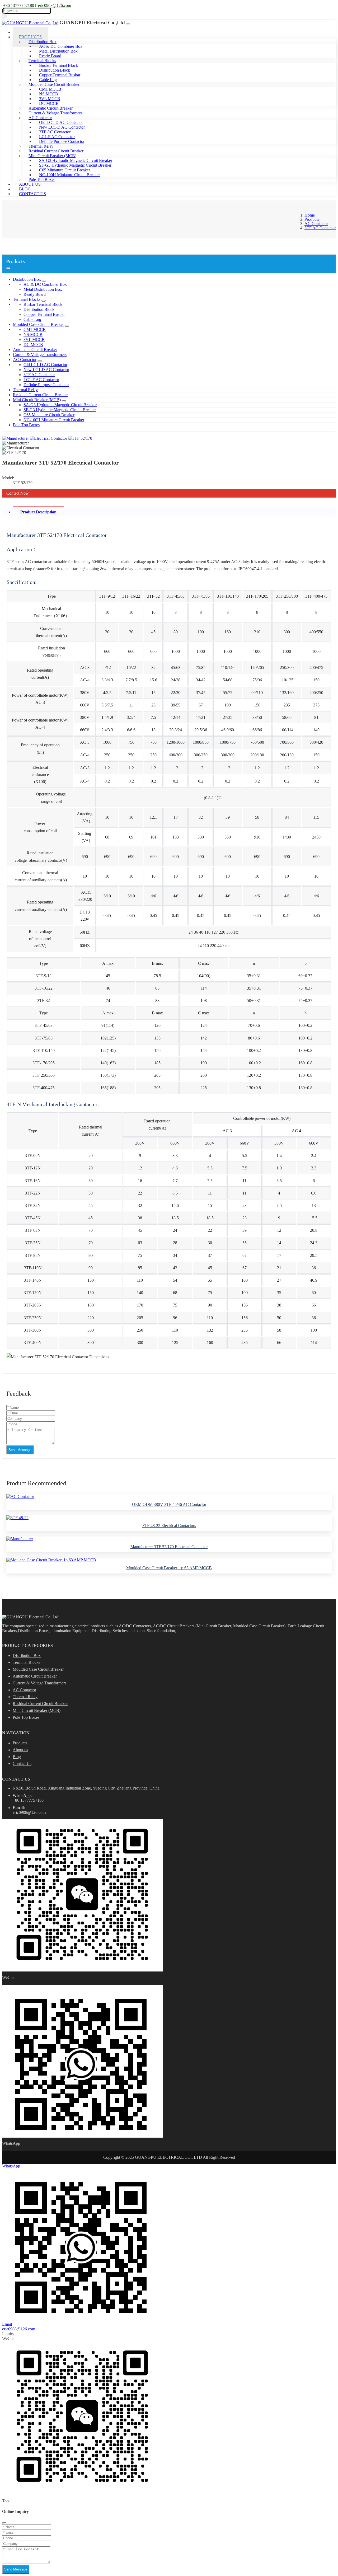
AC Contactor (25, 360)
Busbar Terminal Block (43, 304)
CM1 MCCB (35, 329)
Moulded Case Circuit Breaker (38, 324)
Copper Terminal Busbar (44, 314)
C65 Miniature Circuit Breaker (49, 415)
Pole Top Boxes (26, 425)
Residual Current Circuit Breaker (40, 395)
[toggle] (128, 24)
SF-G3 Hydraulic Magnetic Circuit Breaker (60, 410)
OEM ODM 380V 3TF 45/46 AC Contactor (169, 1504)
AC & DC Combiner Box (45, 284)
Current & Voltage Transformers (40, 355)
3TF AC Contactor (39, 375)
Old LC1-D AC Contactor (45, 365)
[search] (4, 16)
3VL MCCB (34, 339)
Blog (17, 1757)
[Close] (4, 2523)
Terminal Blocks (27, 299)
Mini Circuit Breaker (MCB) (37, 400)
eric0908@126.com (55, 5)
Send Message (20, 1450)
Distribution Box (27, 279)
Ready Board (35, 294)
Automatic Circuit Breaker (35, 350)
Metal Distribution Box (43, 289)
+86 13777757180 (19, 5)
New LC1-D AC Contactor (46, 370)
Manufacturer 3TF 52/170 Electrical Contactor (169, 1547)
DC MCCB (33, 345)
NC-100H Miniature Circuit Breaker (69, 175)
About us (20, 1750)
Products (20, 1743)
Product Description (38, 512)
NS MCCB (33, 334)
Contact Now (18, 493)
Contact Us (32, 194)
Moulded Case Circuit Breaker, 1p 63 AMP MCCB (169, 1568)
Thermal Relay (25, 390)
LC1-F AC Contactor (41, 380)
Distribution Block (39, 309)
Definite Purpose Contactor (62, 141)
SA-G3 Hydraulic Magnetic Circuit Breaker (60, 405)
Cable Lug (32, 319)
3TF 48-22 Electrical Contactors (169, 1526)
